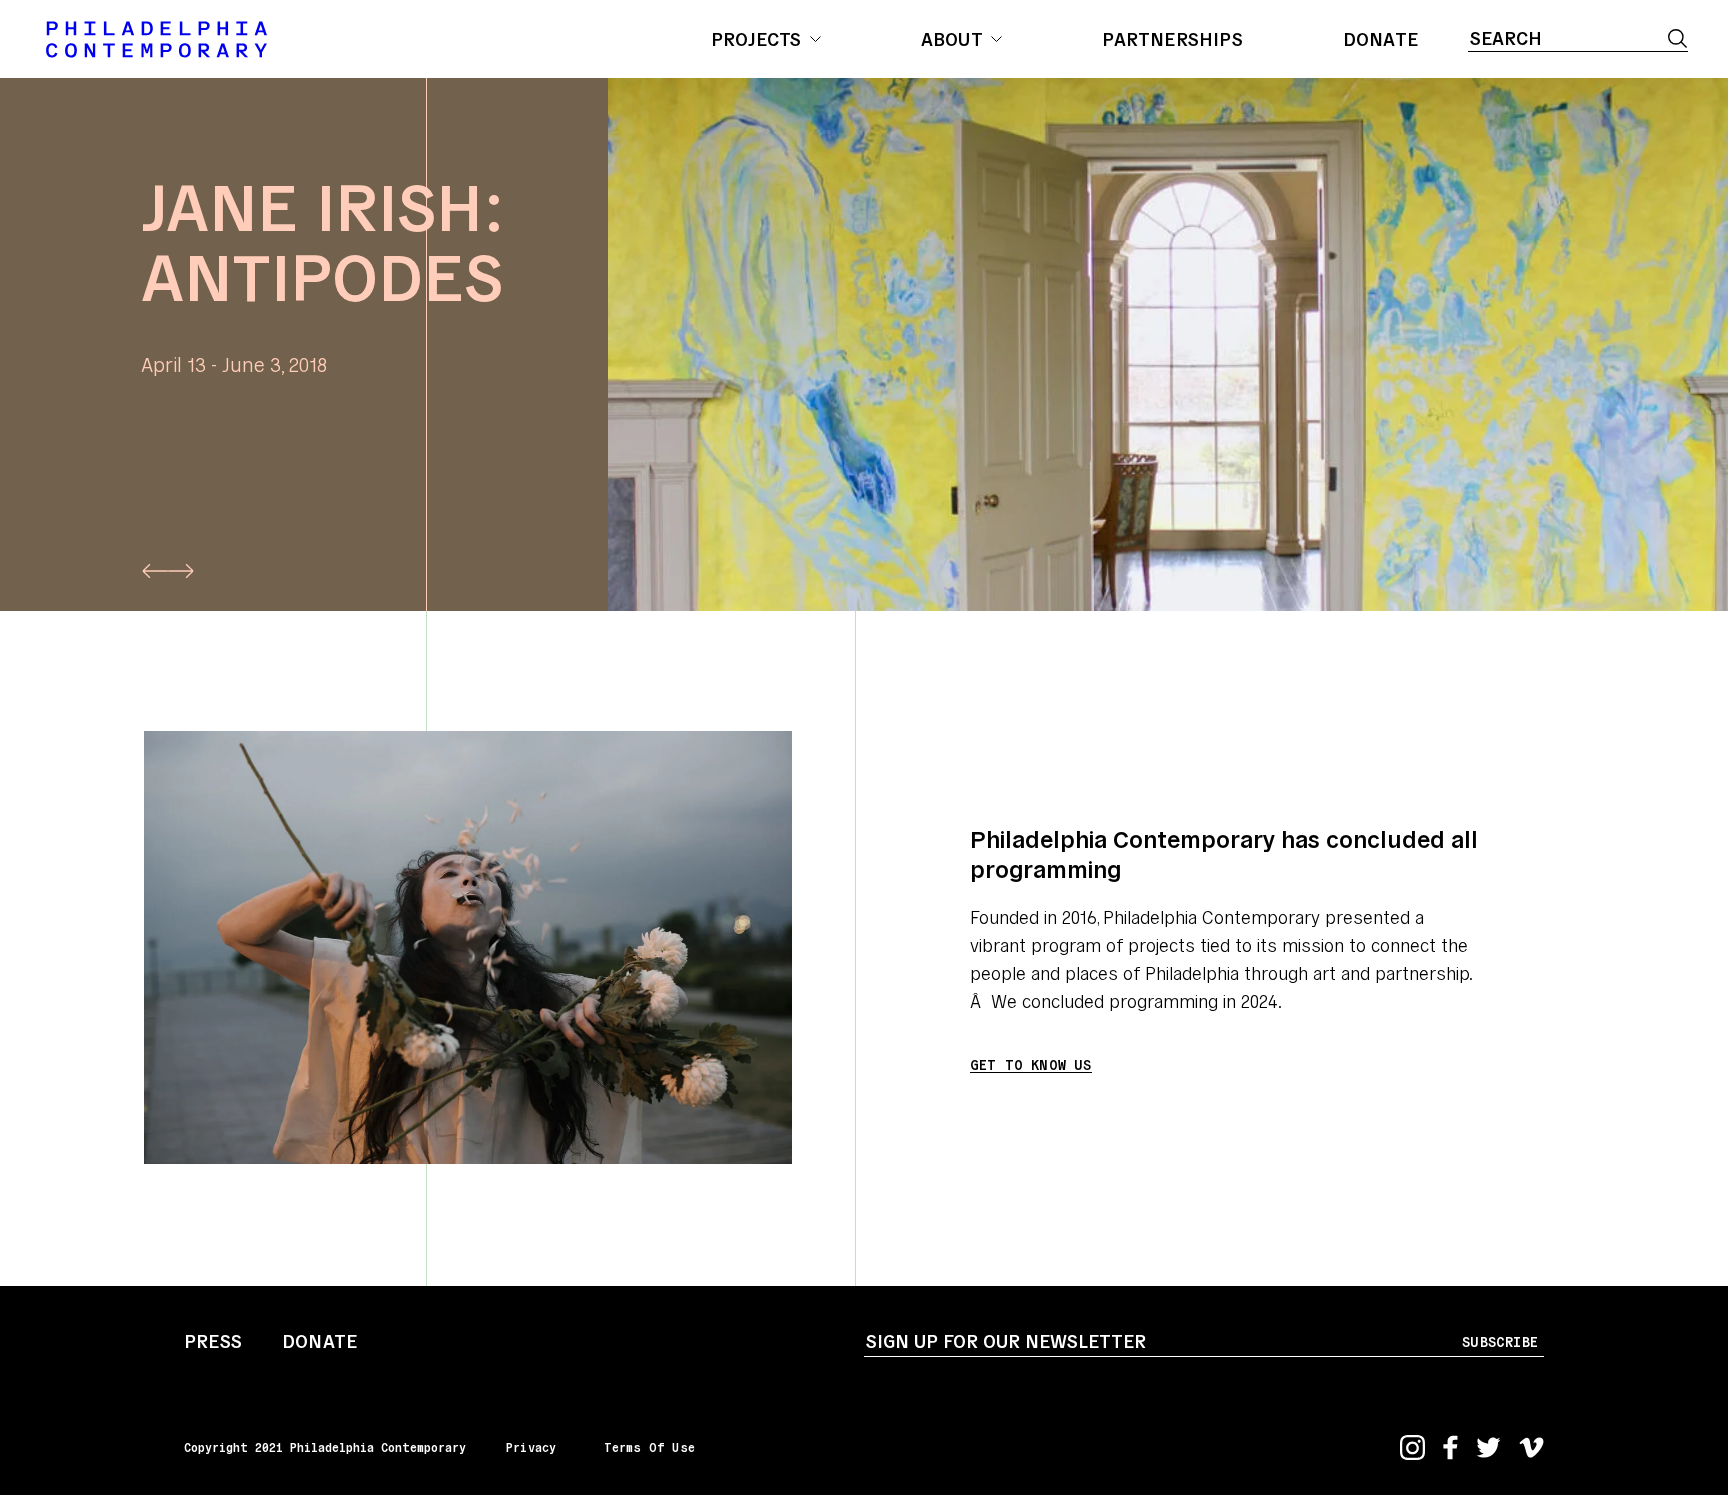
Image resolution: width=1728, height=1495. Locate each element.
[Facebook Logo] (1450, 1447)
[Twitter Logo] (1488, 1447)
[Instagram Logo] (1412, 1447)
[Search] (1678, 38)
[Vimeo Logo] (1531, 1447)
